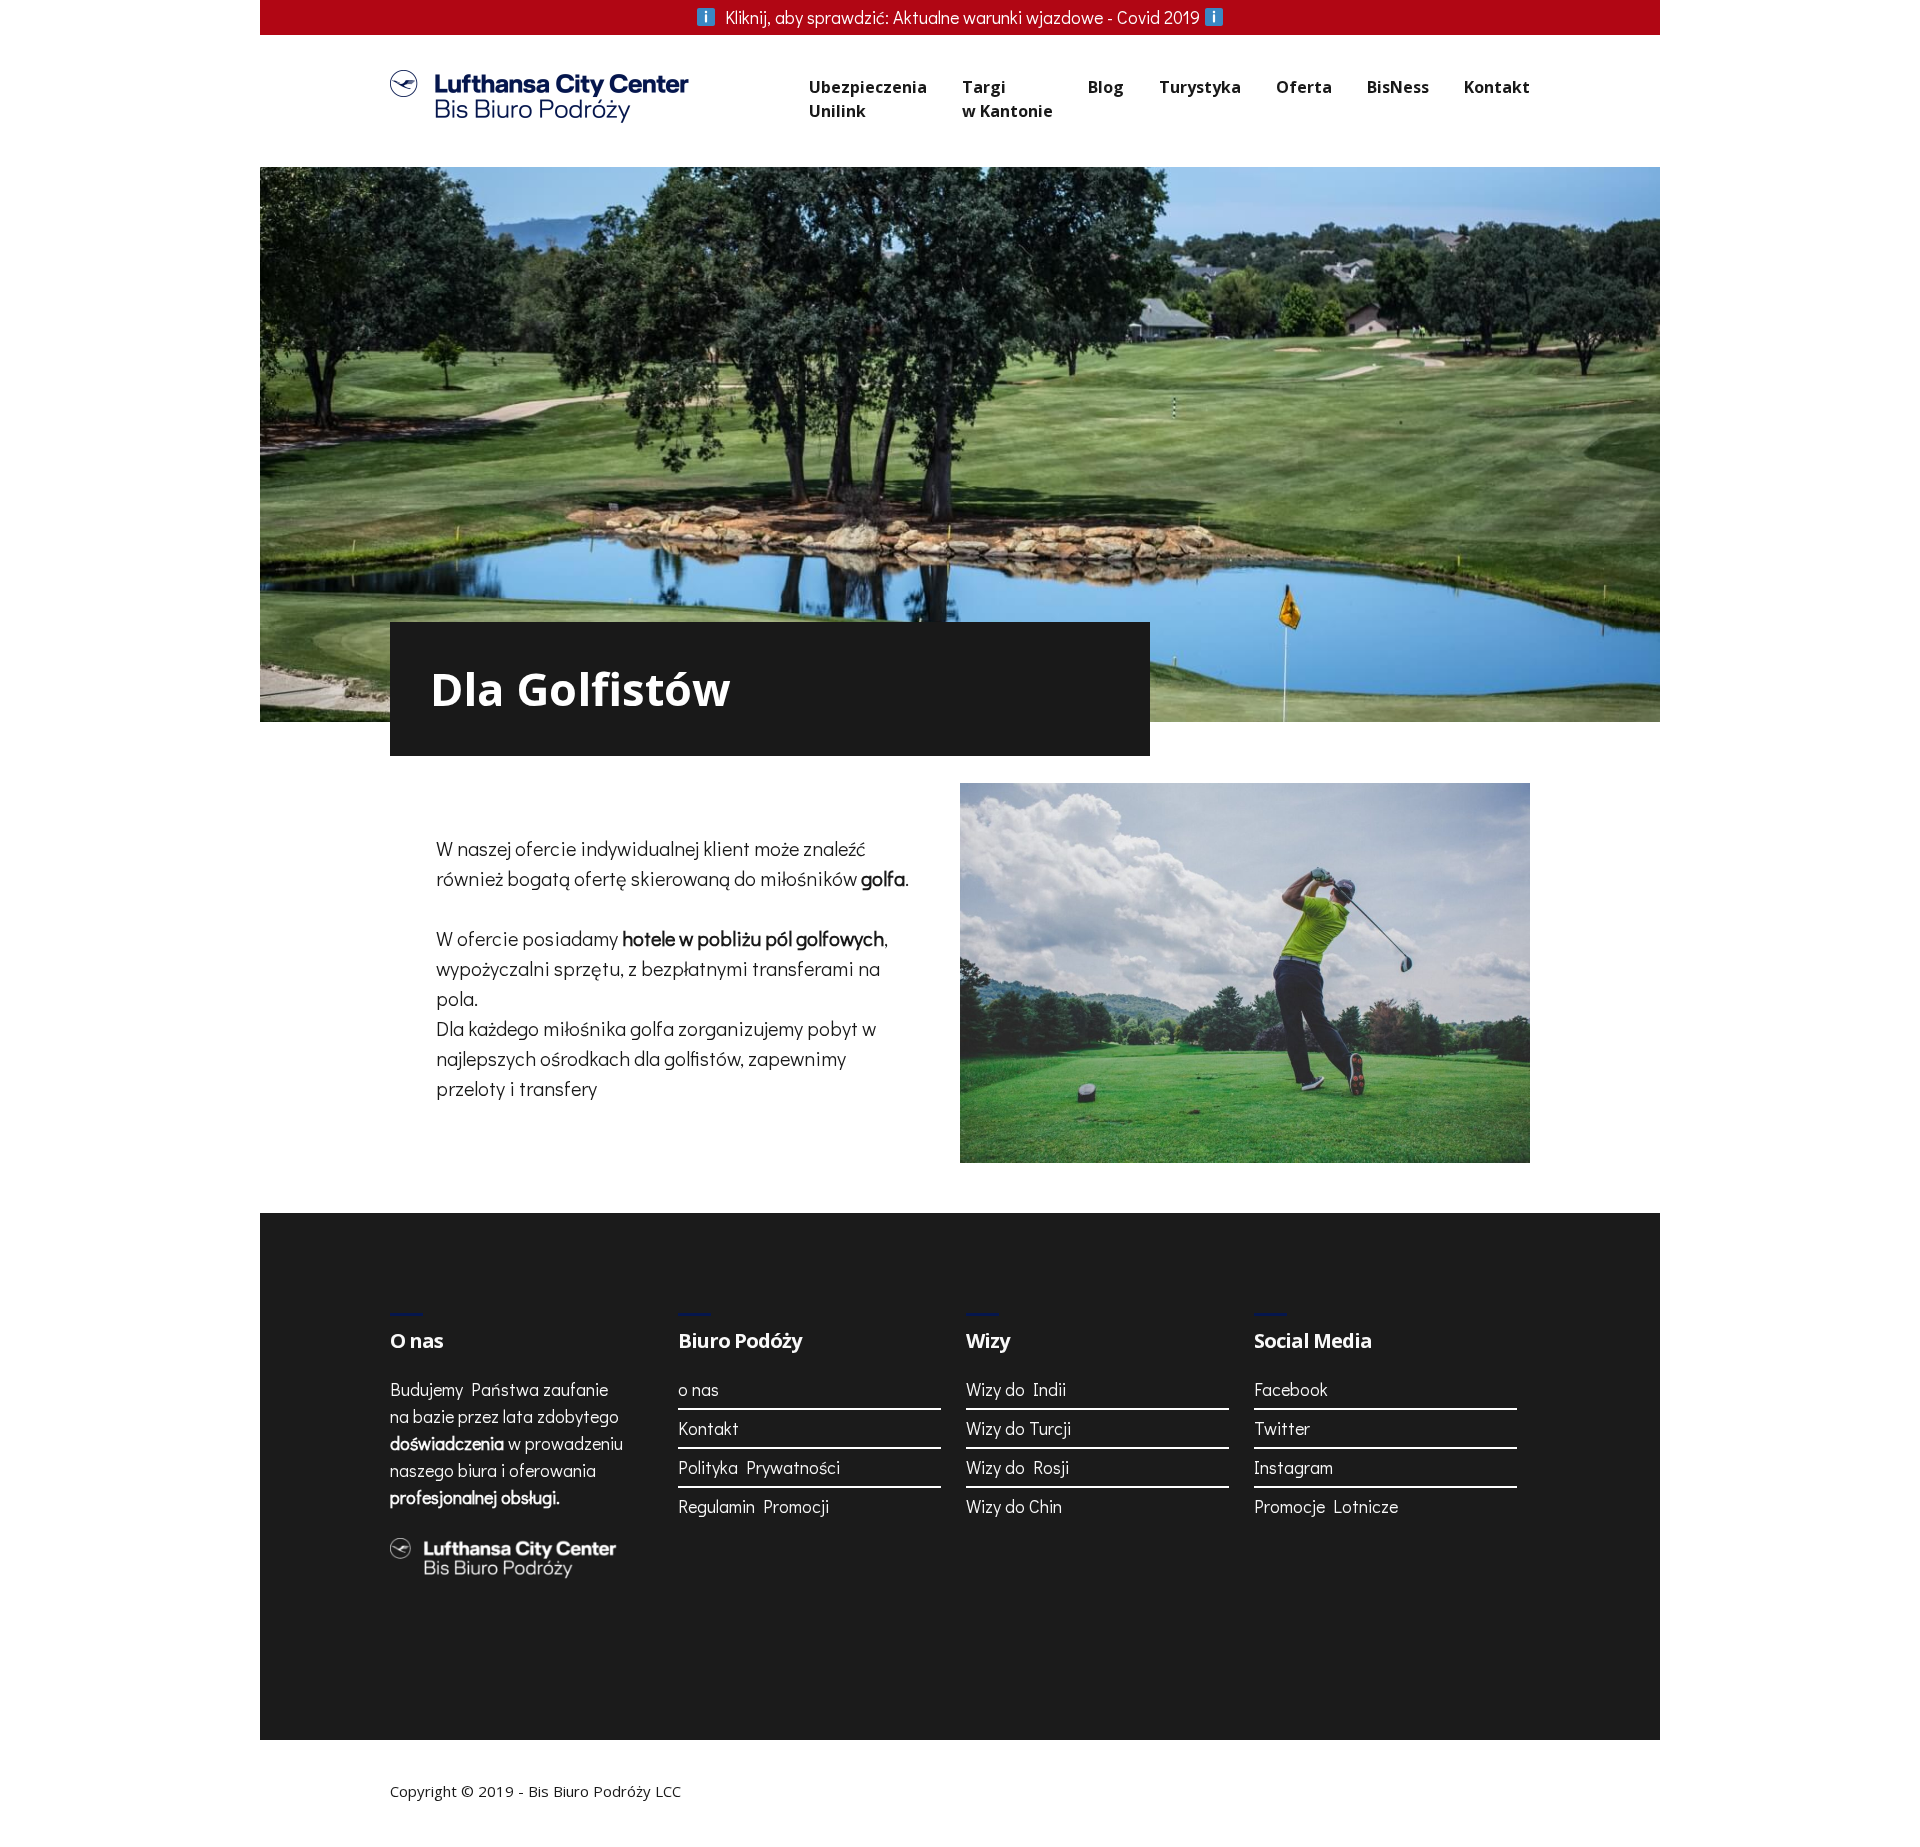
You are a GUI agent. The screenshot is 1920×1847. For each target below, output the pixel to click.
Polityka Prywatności (759, 1467)
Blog (1106, 87)
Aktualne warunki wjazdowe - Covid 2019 (964, 17)
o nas (698, 1389)
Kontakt (1497, 87)
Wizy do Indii (1016, 1389)
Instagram (1293, 1467)
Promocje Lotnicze (1326, 1506)
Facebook (1291, 1389)
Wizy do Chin (1014, 1506)
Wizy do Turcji (1018, 1428)
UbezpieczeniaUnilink (868, 99)
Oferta (1304, 87)
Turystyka (1200, 87)
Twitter (1282, 1428)
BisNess (1398, 87)
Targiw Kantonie (1007, 99)
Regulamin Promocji (753, 1506)
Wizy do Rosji (1017, 1467)
